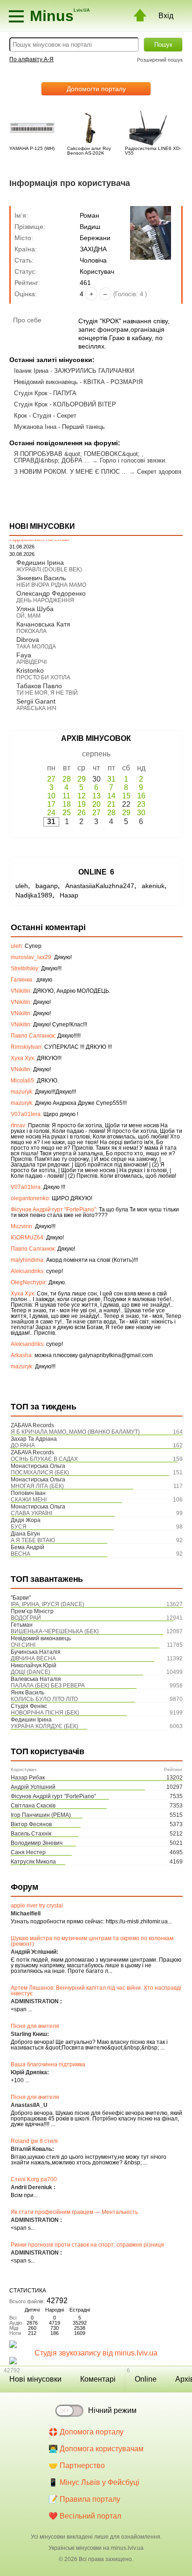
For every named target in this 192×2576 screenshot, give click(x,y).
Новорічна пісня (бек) (45, 1713)
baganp (47, 886)
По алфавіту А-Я (31, 59)
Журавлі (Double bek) (49, 569)
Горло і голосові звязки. (133, 460)
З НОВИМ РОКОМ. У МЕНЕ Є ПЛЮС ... (71, 472)
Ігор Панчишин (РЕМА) (41, 1815)
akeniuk (153, 886)
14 (111, 796)
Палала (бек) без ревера (48, 1686)
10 (51, 796)
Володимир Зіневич (37, 1843)
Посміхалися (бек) (40, 1473)
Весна (21, 1554)
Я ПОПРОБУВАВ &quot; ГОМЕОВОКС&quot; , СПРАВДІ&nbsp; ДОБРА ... (79, 457)
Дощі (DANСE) (31, 1672)
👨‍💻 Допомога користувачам (96, 2449)
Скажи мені (29, 1500)
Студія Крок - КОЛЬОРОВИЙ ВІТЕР (65, 404)
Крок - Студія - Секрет (45, 416)
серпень (96, 754)
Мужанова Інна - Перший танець (59, 427)
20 (96, 804)
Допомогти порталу (96, 89)
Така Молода (36, 647)
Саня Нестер (28, 1852)
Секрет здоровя (159, 472)
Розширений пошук (160, 60)
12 (82, 796)
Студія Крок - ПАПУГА (45, 393)
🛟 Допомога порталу (86, 2432)
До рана (23, 1445)
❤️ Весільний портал (85, 2516)
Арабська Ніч (36, 708)
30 (141, 813)
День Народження (45, 600)
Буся (19, 1527)
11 (66, 796)
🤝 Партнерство (77, 2466)
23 (141, 804)
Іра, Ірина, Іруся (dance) (48, 1604)
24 (51, 813)
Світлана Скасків (33, 1806)
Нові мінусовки (35, 2379)
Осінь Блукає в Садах (44, 1459)
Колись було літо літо (44, 1699)
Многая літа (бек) (37, 1486)
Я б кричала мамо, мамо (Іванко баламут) (75, 1432)
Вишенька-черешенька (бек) (55, 1631)
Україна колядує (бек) (45, 1726)
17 (51, 804)
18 (67, 804)
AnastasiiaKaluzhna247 (100, 886)
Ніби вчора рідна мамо (51, 585)
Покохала (31, 631)
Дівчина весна (33, 1658)
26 (82, 813)
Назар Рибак (28, 1778)
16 (141, 796)
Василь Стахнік (31, 1834)
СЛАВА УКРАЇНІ (31, 1513)
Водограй (26, 1618)
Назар (69, 895)
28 (67, 779)
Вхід (166, 16)
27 (51, 779)
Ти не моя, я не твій (47, 693)
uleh (22, 886)
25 (67, 813)
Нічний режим (112, 2410)
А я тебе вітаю (33, 1540)
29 (82, 779)
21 (111, 804)
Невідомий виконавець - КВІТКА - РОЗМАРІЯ (78, 382)
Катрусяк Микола (33, 1862)
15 (126, 796)
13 (96, 796)
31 (111, 779)
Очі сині (23, 1645)
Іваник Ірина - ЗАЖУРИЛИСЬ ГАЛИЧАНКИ (74, 371)
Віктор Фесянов (31, 1824)
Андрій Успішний (33, 1787)
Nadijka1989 (34, 895)
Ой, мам (28, 616)
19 (82, 804)
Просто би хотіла (43, 677)
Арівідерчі (31, 662)
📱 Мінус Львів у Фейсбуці (94, 2482)
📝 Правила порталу (84, 2499)
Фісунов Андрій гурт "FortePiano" (53, 1796)
